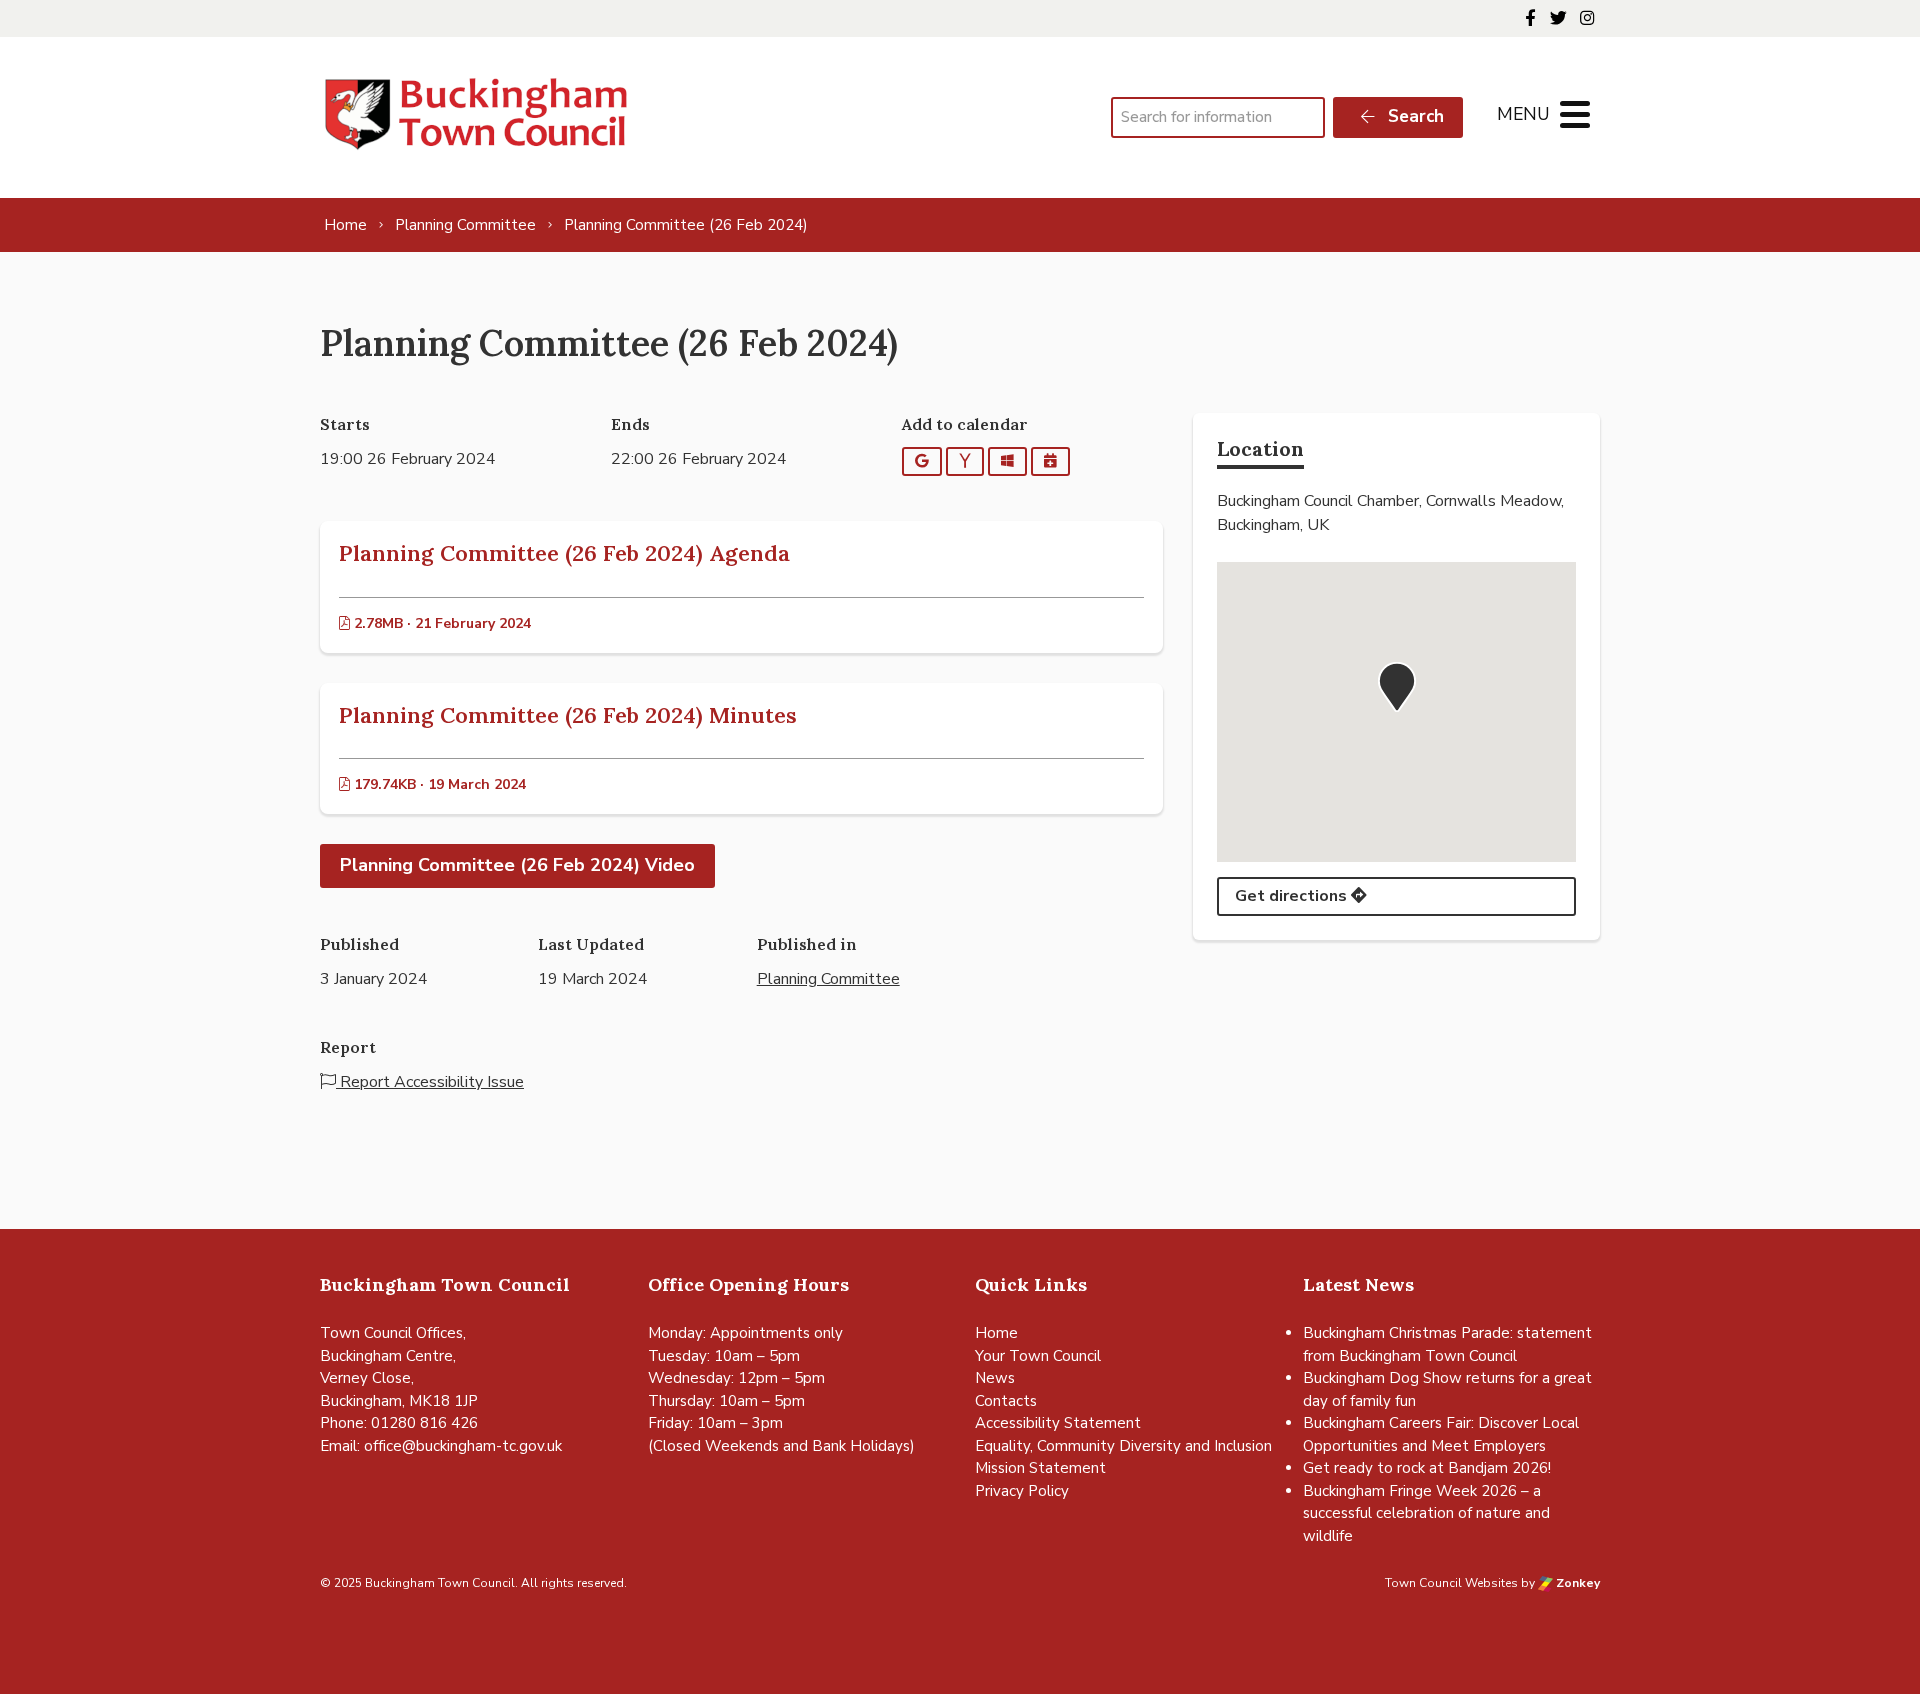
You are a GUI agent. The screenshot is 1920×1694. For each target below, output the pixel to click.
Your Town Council (1038, 1356)
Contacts (1006, 1401)
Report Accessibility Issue (430, 1082)
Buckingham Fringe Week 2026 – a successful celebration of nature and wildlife (1426, 1513)
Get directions (1293, 896)
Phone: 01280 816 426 (399, 1423)
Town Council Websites (1451, 1583)
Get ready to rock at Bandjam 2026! (1427, 1468)
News (995, 1378)
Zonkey (1576, 1583)
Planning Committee (828, 979)
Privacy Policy (1022, 1491)
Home (996, 1333)
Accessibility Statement (1058, 1423)
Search (1413, 116)
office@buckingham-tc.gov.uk (463, 1446)
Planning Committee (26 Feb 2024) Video (517, 865)
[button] (1397, 687)
